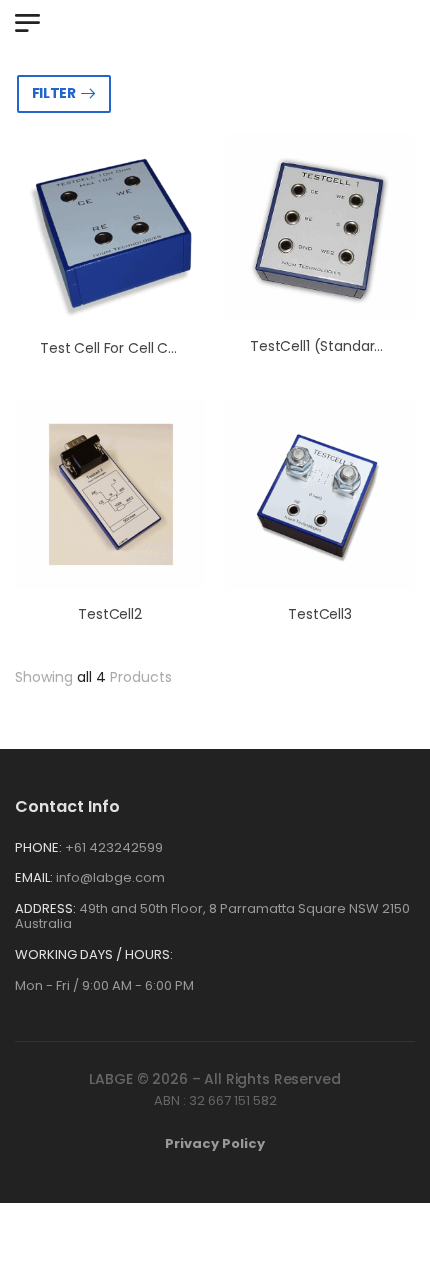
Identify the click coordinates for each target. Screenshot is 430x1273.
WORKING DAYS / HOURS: (94, 955)
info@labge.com (110, 877)
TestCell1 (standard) (320, 346)
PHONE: (38, 847)
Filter (54, 93)
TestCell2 (110, 614)
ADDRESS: (45, 908)
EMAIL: (34, 877)
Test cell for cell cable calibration (158, 348)
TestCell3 (320, 614)
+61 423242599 (114, 847)
